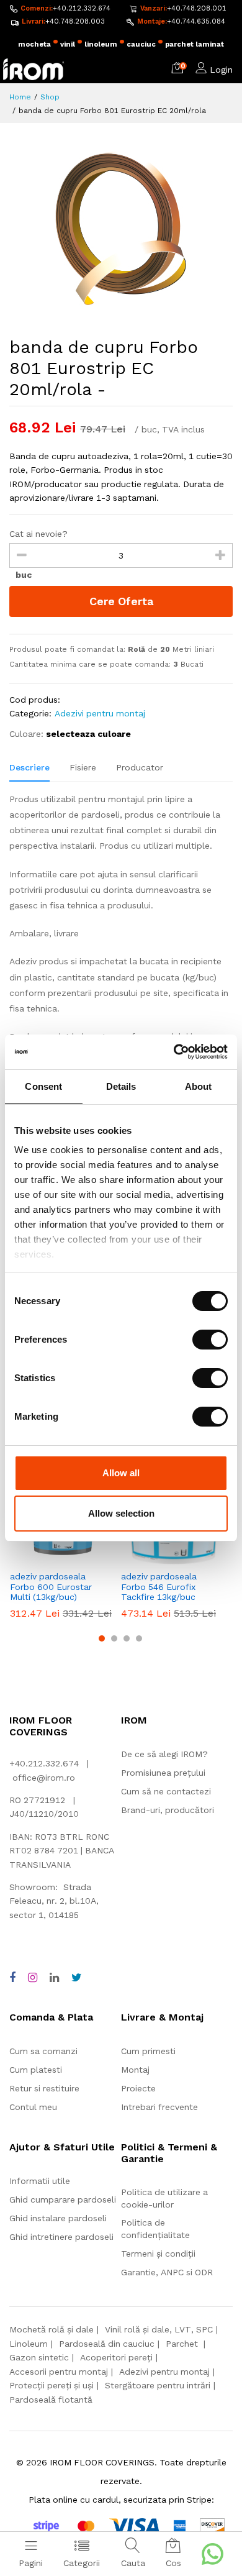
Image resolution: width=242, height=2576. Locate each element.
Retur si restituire (44, 2088)
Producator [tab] (140, 767)
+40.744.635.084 (196, 21)
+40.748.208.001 (197, 8)
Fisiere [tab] (83, 767)
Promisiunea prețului (163, 1773)
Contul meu (33, 2107)
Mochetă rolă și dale (52, 2329)
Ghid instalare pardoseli (58, 2218)
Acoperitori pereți (116, 2357)
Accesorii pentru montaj (59, 2372)
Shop (50, 97)
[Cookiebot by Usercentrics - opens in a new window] (174, 1052)
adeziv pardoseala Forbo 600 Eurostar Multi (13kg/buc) (51, 1587)
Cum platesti (36, 2070)
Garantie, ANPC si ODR (167, 2272)
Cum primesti (148, 2051)
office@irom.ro (44, 1778)
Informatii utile (40, 2181)
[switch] (210, 1340)
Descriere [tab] (29, 767)
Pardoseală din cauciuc (107, 2344)
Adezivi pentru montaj (100, 713)
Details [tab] (121, 1086)
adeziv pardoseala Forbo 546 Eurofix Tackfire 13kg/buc (159, 1587)
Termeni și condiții (158, 2254)
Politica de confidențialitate (155, 2229)
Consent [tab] (43, 1086)
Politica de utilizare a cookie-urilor (164, 2198)
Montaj (135, 2070)
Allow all (121, 1473)
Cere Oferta (121, 601)
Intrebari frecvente (159, 2107)
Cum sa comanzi (43, 2051)
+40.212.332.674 (82, 8)
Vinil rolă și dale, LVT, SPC (159, 2329)
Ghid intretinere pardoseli (61, 2237)
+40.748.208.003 (75, 21)
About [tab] (199, 1086)
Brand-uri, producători (168, 1810)
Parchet (183, 2344)
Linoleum (29, 2344)
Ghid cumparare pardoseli (63, 2199)
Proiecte (138, 2088)
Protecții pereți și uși (52, 2385)
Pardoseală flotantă (51, 2400)
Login (221, 70)
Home (20, 97)
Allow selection (121, 1513)
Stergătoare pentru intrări (158, 2385)
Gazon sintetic (39, 2357)
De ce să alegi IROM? (164, 1754)
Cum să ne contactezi (166, 1791)
